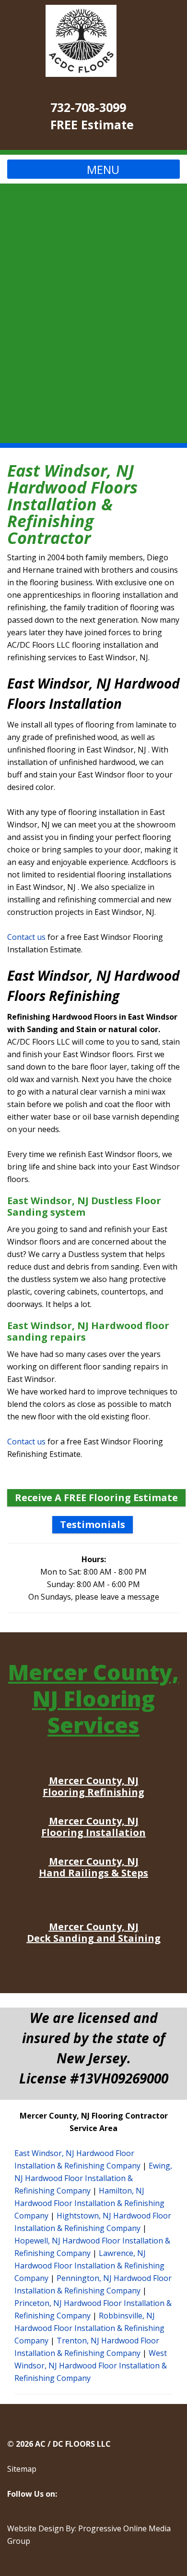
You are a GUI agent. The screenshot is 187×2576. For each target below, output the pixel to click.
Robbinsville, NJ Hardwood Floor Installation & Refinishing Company (89, 2328)
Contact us (26, 937)
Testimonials (93, 1524)
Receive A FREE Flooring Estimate (96, 1498)
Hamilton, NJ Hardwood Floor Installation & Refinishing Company (89, 2203)
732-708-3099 (88, 107)
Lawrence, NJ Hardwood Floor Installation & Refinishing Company (89, 2266)
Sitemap (22, 2469)
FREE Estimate (92, 124)
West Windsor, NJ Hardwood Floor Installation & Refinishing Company (91, 2366)
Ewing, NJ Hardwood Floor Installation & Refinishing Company (93, 2178)
